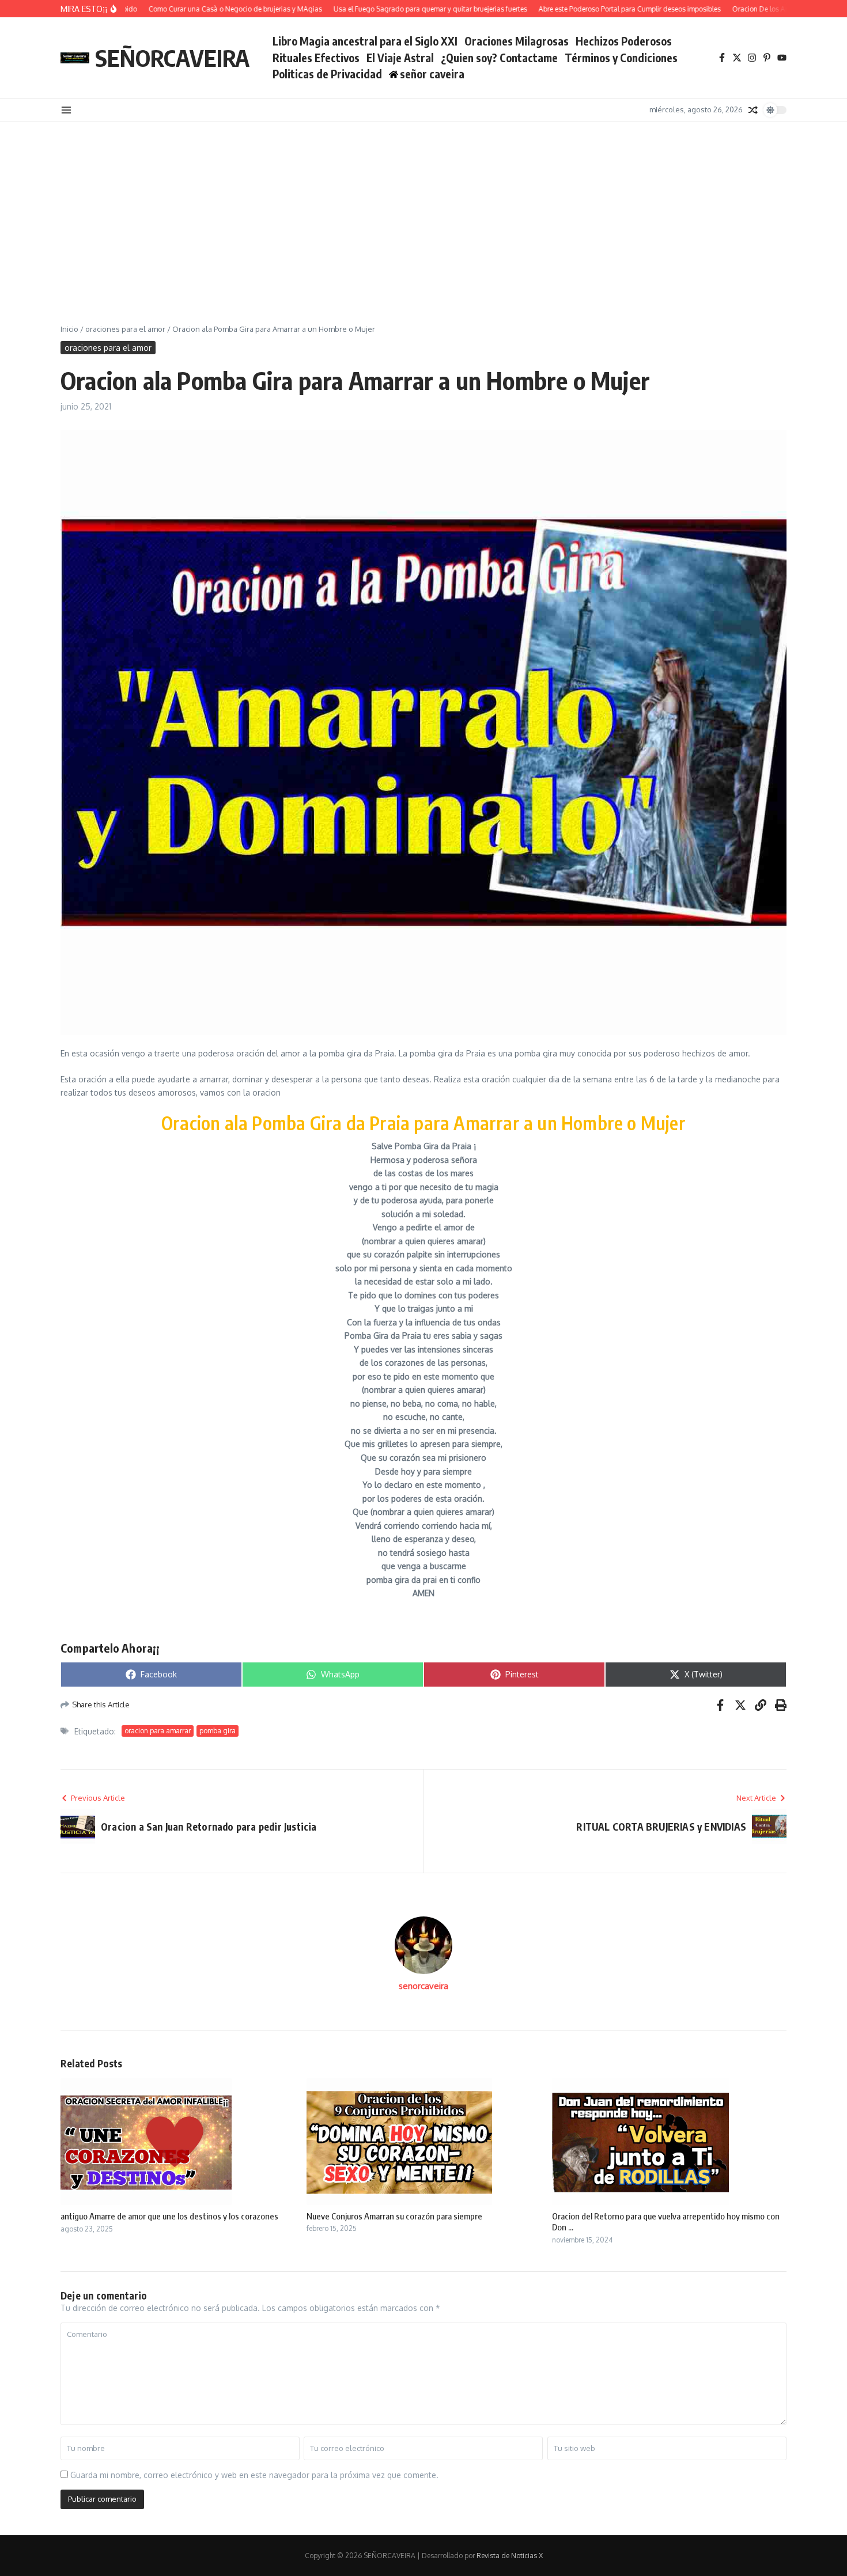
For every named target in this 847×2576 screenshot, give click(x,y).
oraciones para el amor (125, 329)
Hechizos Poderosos (624, 41)
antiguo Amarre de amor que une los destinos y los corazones (169, 2216)
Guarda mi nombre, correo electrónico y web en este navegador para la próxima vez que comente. (254, 2475)
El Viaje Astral (400, 58)
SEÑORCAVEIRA (172, 58)
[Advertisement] (423, 209)
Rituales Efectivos (316, 58)
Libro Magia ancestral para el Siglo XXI (365, 41)
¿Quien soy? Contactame (499, 58)
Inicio (69, 329)
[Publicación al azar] (753, 110)
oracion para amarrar (158, 1731)
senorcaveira (423, 1986)
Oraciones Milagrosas (517, 41)
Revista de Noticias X (510, 2556)
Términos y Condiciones (621, 58)
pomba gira (218, 1731)
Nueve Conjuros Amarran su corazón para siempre (394, 2216)
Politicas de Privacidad (327, 74)
